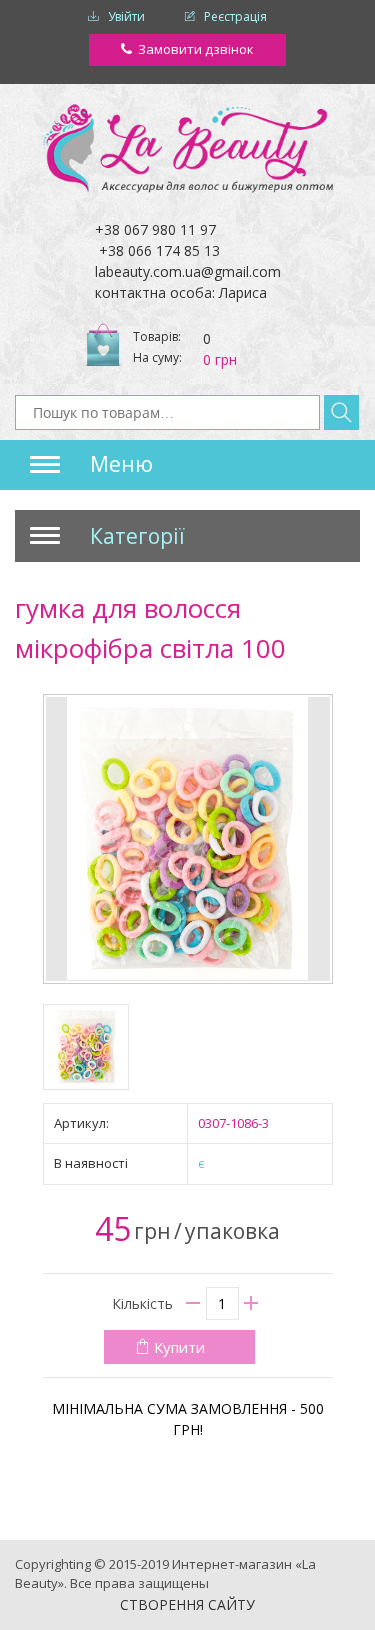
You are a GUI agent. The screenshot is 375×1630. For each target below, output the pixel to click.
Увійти (126, 16)
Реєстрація (235, 16)
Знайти (341, 412)
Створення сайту (187, 1604)
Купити (179, 1347)
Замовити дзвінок (196, 49)
